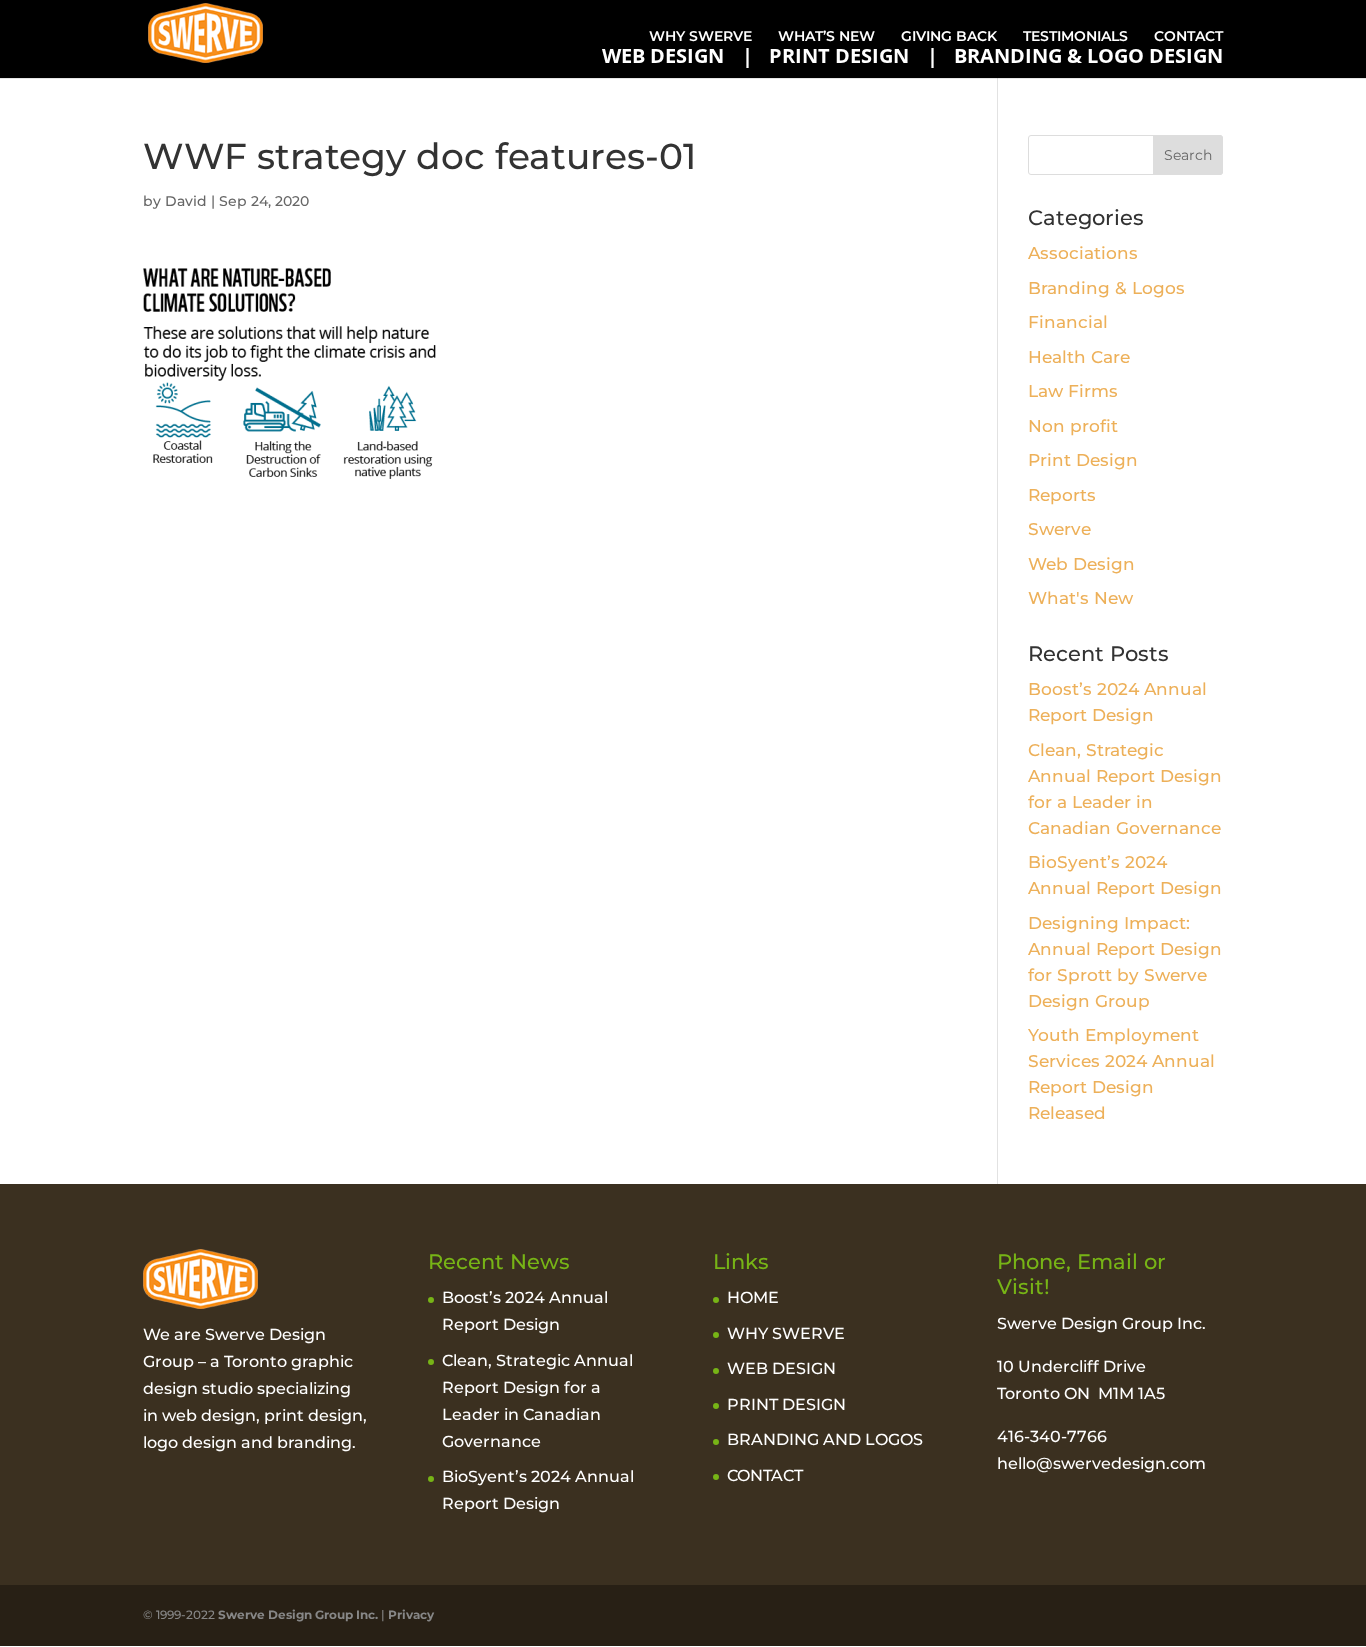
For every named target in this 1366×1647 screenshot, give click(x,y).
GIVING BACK (949, 36)
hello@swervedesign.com (1101, 1463)
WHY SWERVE (700, 36)
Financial (1068, 322)
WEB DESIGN (663, 56)
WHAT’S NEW (826, 36)
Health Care (1079, 357)
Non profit (1073, 426)
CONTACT (1188, 36)
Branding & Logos (1106, 288)
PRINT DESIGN (839, 56)
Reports (1062, 495)
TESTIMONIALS (1075, 36)
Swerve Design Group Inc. (296, 1614)
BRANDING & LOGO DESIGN (1088, 56)
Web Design (1081, 564)
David (186, 201)
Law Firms (1073, 391)
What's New (1080, 598)
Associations (1083, 253)
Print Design (1083, 460)
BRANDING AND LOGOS (825, 1439)
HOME (753, 1297)
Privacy (411, 1614)
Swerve (1059, 529)
